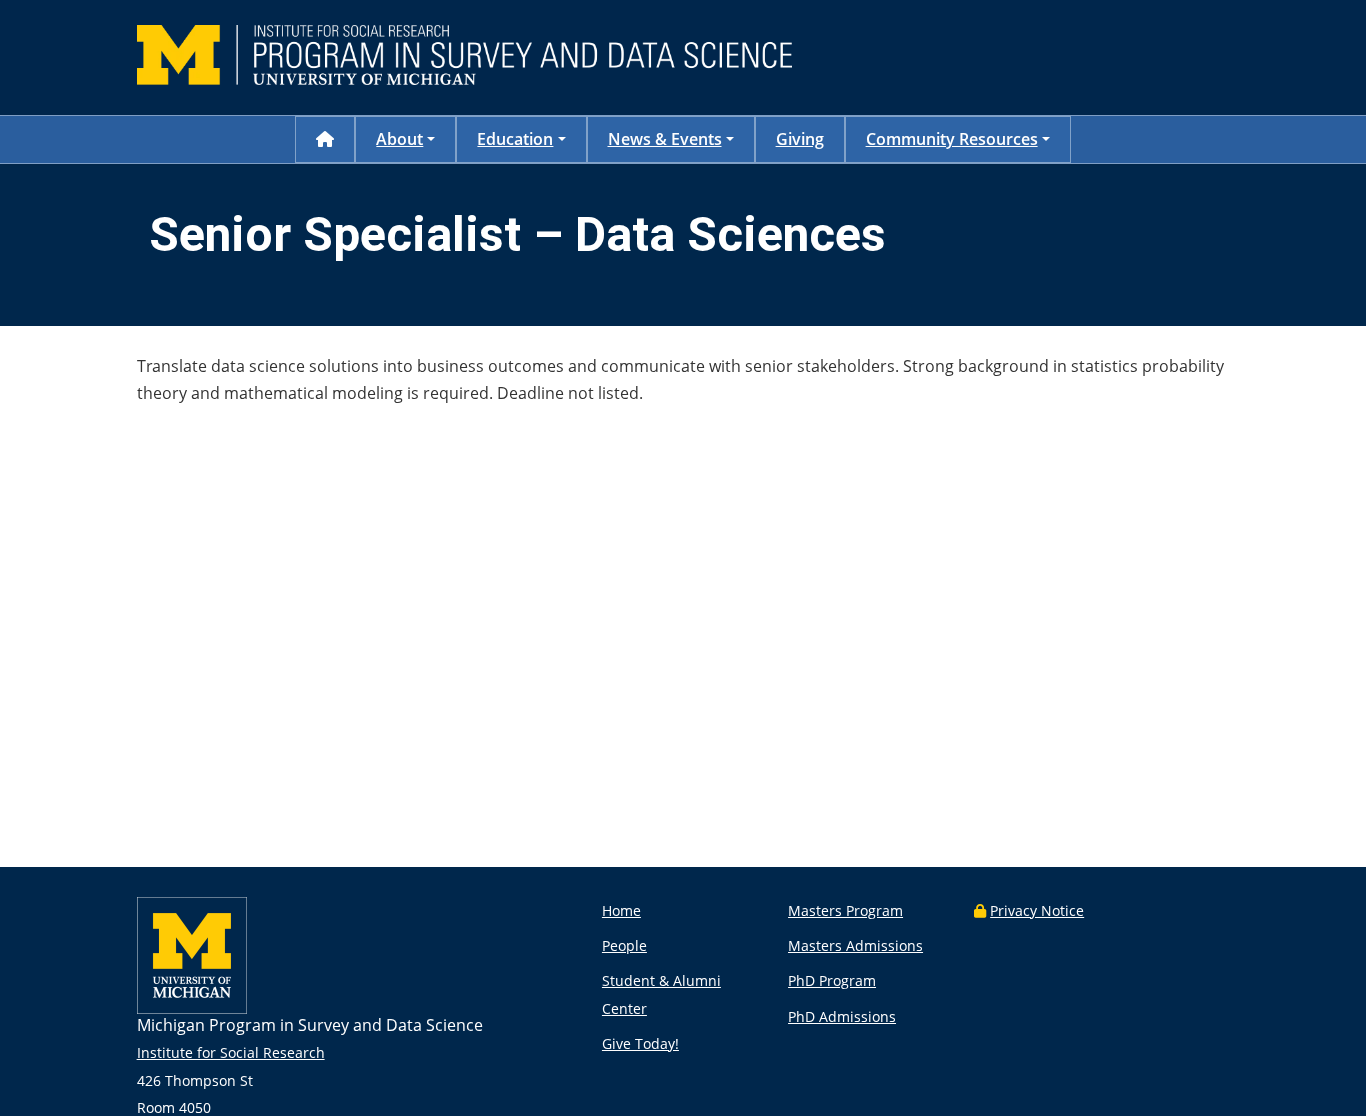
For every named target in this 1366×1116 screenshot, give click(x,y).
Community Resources (952, 139)
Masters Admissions (855, 945)
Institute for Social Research (231, 1052)
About (399, 139)
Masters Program (845, 910)
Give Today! (640, 1043)
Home (621, 910)
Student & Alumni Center (661, 994)
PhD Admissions (842, 1016)
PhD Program (832, 980)
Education (515, 139)
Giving (800, 139)
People (624, 945)
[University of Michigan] (192, 1008)
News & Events (665, 139)
